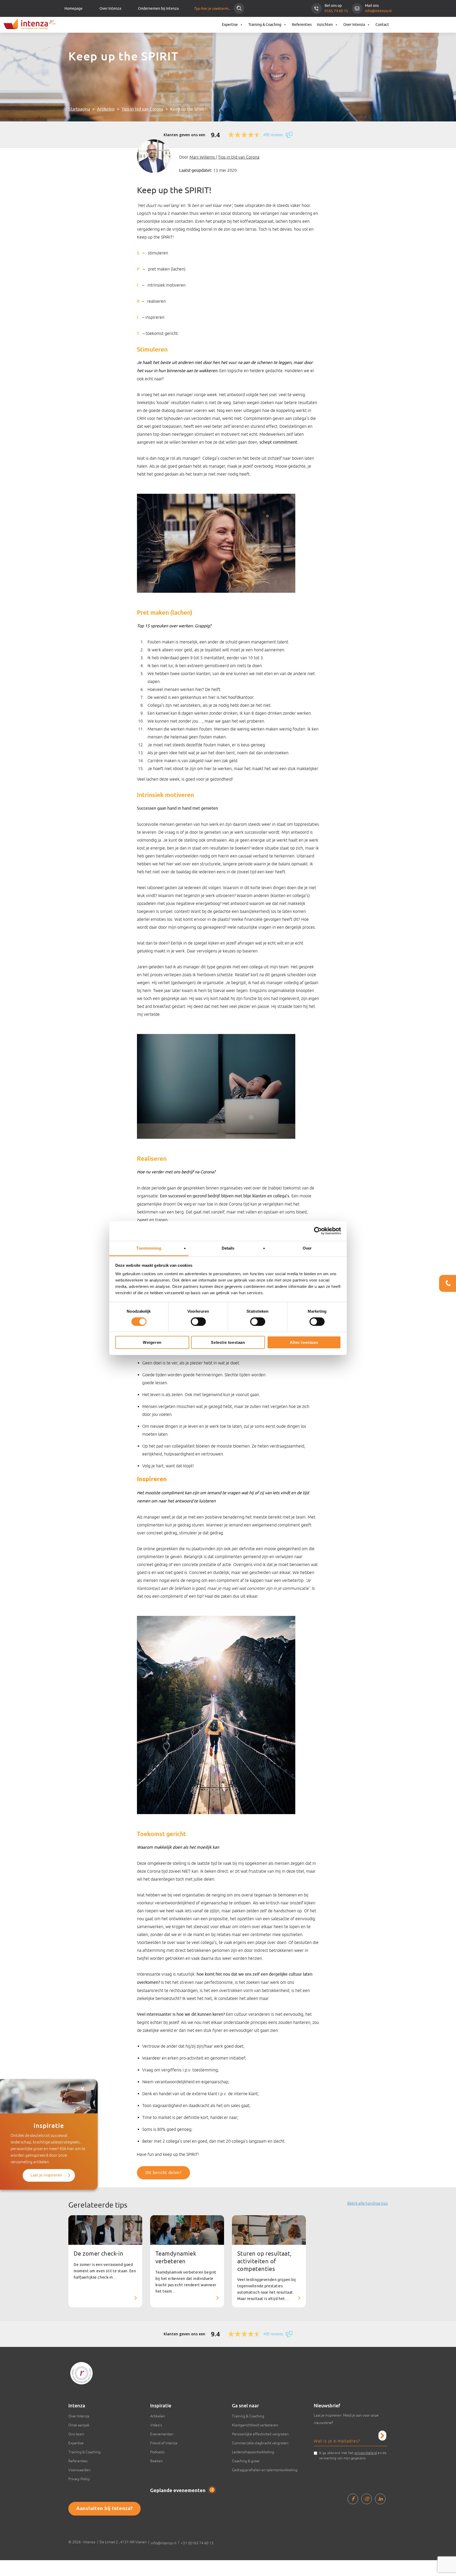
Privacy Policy (79, 2479)
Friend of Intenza (164, 2443)
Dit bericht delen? (163, 2173)
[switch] (198, 1322)
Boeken (156, 2461)
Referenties (302, 25)
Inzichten (325, 25)
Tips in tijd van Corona (142, 109)
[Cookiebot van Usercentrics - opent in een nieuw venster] (318, 1231)
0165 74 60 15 (336, 11)
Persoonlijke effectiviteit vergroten (260, 2434)
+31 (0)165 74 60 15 (197, 2543)
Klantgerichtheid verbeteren (255, 2425)
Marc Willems (203, 157)
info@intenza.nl (378, 11)
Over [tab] (307, 1248)
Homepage (73, 9)
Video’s (156, 2425)
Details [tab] (228, 1248)
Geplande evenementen (182, 2491)
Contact (382, 25)
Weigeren (152, 1342)
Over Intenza (110, 9)
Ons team (76, 2434)
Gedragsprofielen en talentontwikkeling (265, 2470)
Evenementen (162, 2434)
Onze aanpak (79, 2425)
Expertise (230, 25)
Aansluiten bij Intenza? (104, 2509)
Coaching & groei (246, 2461)
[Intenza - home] (29, 24)
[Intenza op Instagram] (367, 2499)
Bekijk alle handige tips (367, 2203)
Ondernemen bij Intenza (158, 9)
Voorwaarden (79, 2470)
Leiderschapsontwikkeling (253, 2452)
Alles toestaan (304, 1342)
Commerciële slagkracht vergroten (260, 2443)
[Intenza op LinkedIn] (380, 2499)
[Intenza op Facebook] (353, 2499)
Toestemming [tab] (149, 1248)
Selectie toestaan (228, 1342)
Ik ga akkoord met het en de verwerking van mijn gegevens (353, 2455)
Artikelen (106, 109)
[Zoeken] (239, 8)
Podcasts (157, 2452)
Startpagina (79, 109)
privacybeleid (366, 2453)
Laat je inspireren (46, 2175)
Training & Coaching (265, 25)
